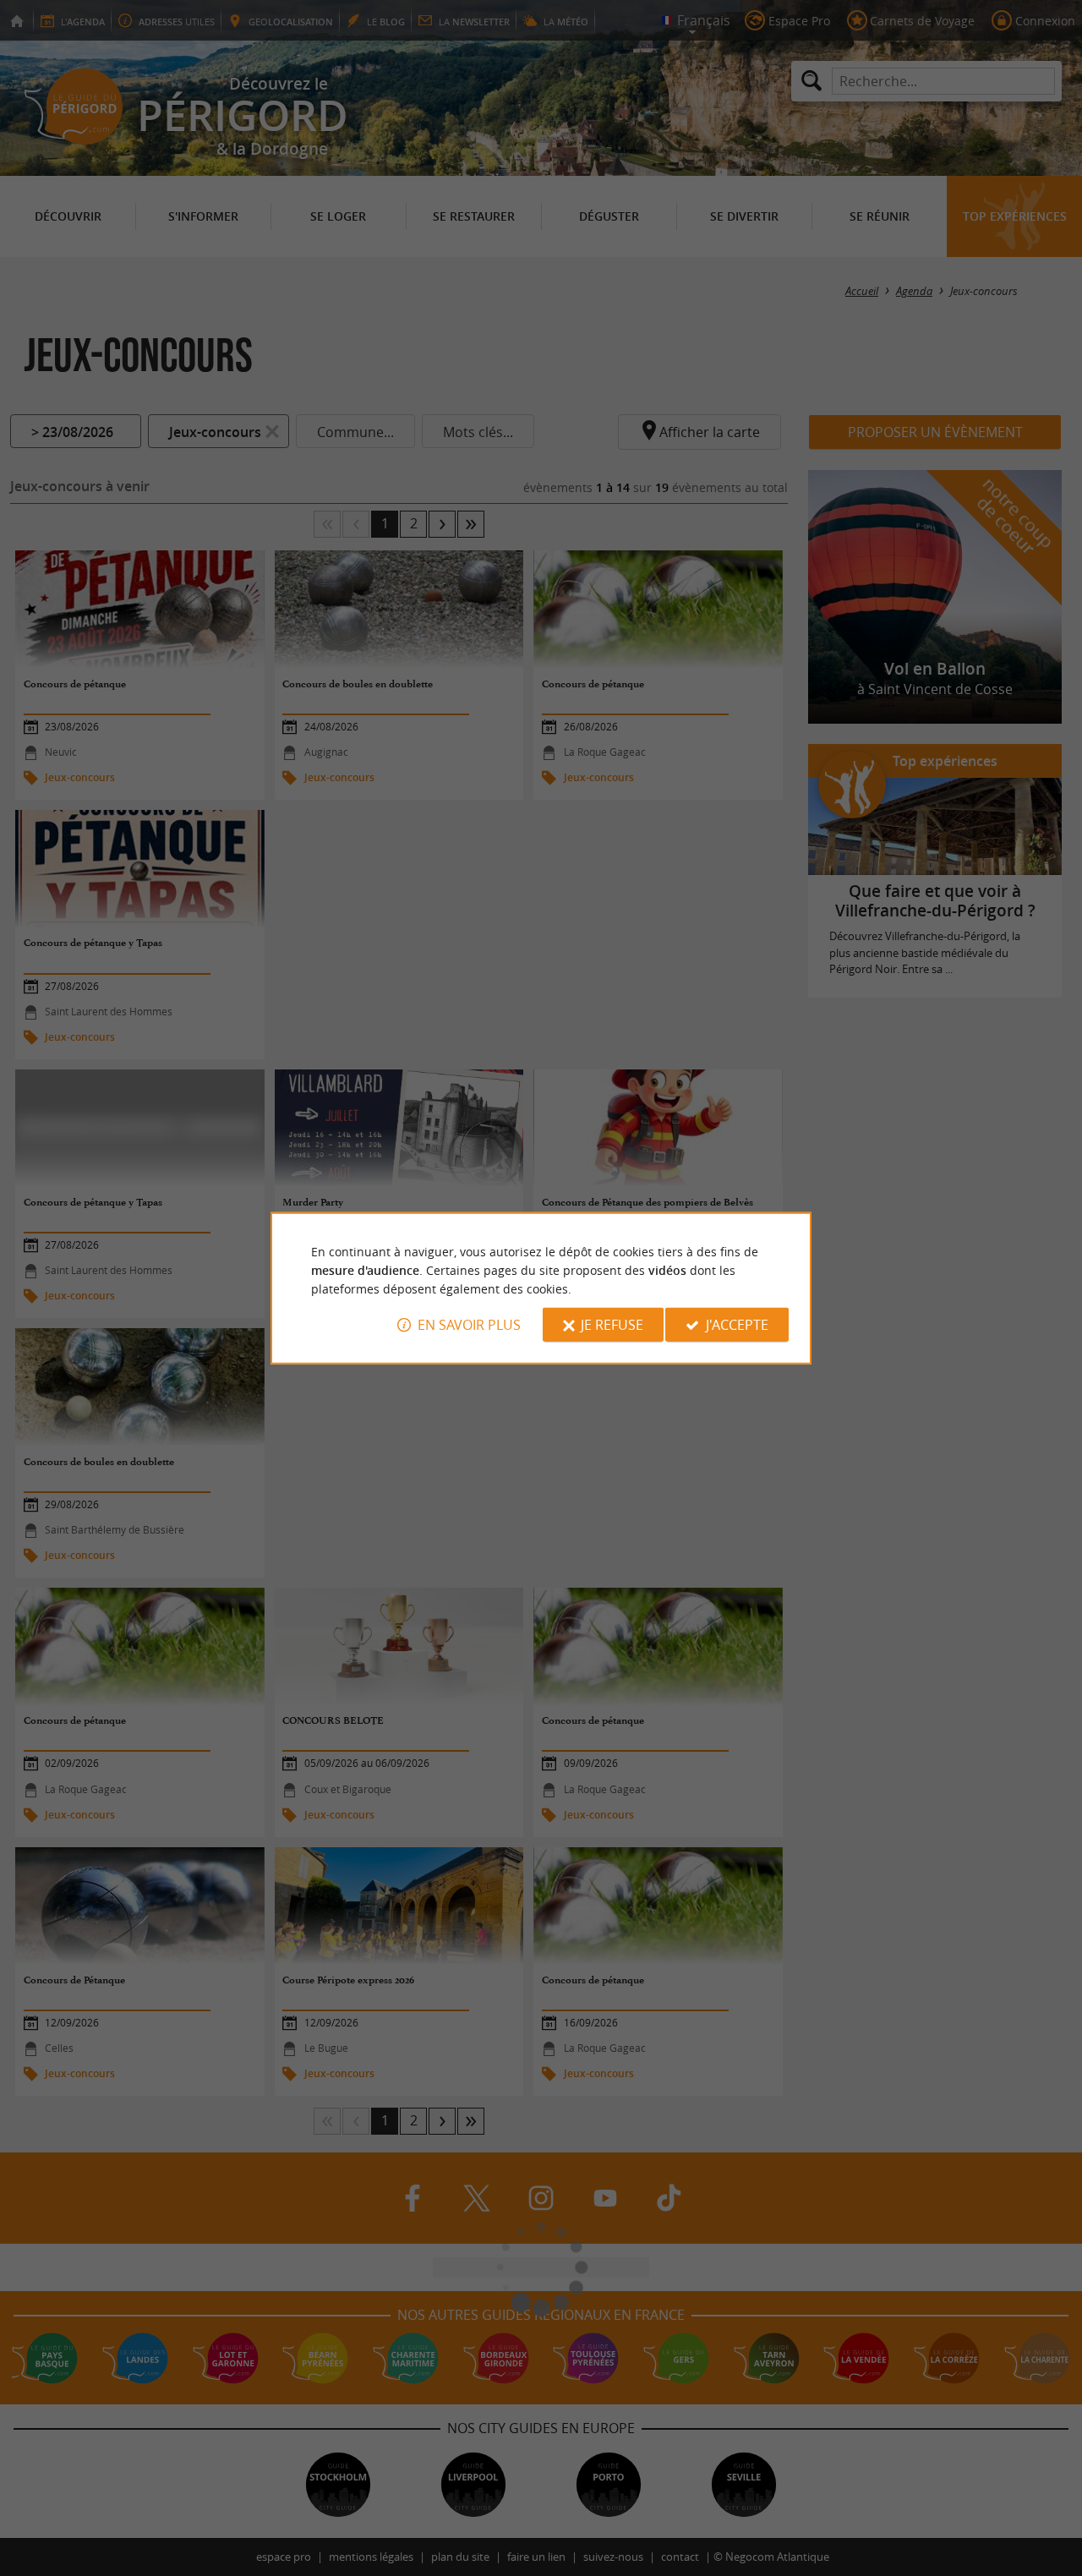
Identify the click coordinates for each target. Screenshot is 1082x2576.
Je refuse (612, 1325)
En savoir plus (469, 1325)
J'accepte (737, 1325)
